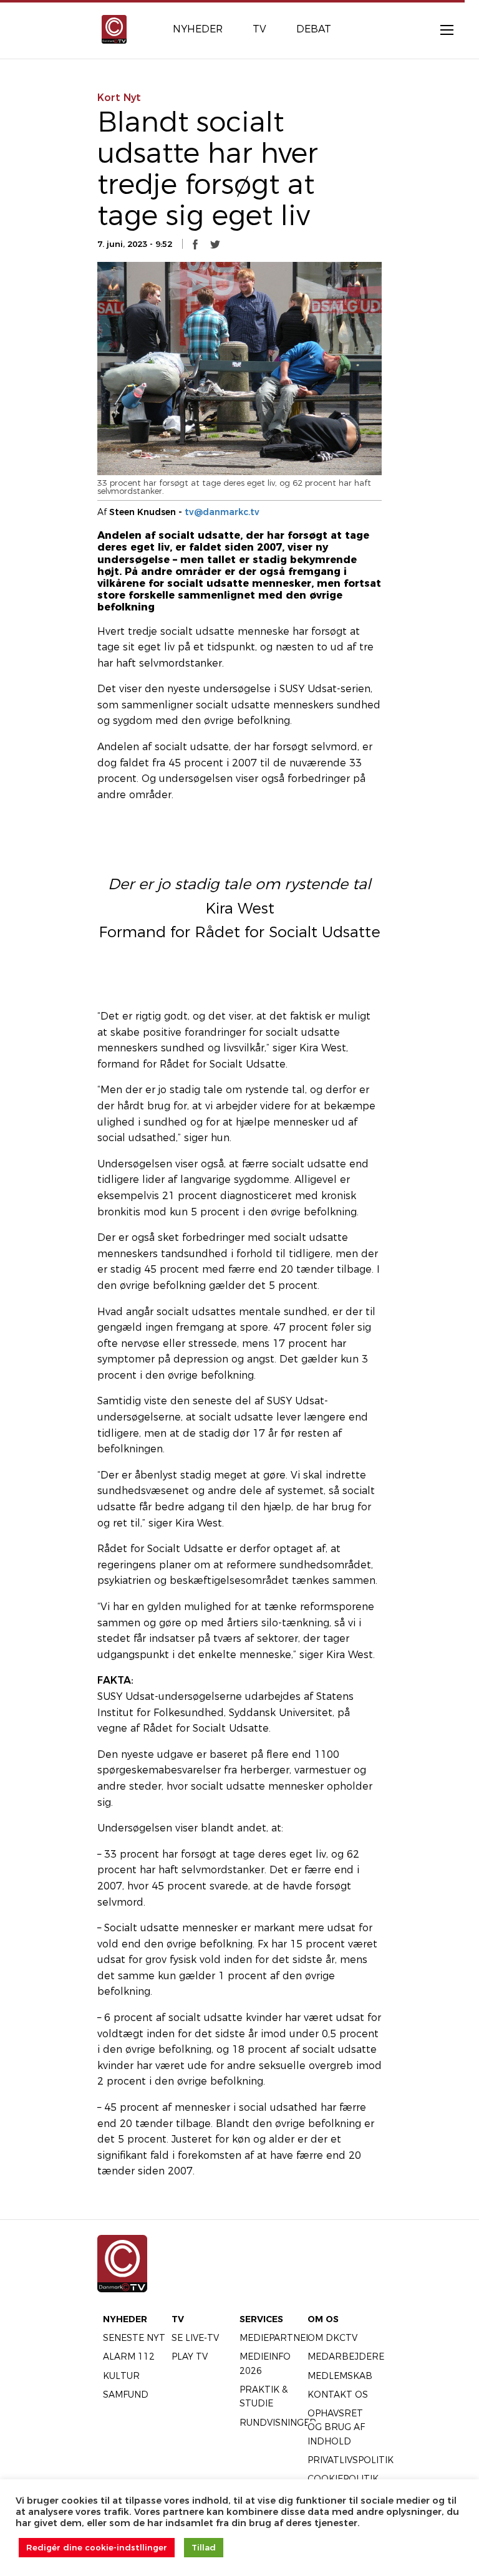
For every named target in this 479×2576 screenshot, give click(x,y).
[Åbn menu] (440, 29)
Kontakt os (338, 2395)
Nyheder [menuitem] (198, 29)
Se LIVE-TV (195, 2338)
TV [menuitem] (259, 29)
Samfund (126, 2395)
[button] (195, 244)
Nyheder (125, 2319)
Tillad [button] (204, 2547)
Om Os (323, 2319)
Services (261, 2319)
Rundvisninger (278, 2423)
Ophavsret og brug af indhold (336, 2427)
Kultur (121, 2376)
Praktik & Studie (264, 2396)
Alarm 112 (129, 2357)
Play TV (190, 2357)
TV (178, 2319)
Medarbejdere (346, 2357)
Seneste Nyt (134, 2338)
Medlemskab (340, 2376)
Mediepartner (276, 2338)
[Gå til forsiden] (114, 28)
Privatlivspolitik (351, 2460)
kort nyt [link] (119, 98)
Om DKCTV (332, 2338)
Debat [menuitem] (314, 29)
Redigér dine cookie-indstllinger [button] (97, 2547)
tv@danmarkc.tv (222, 512)
